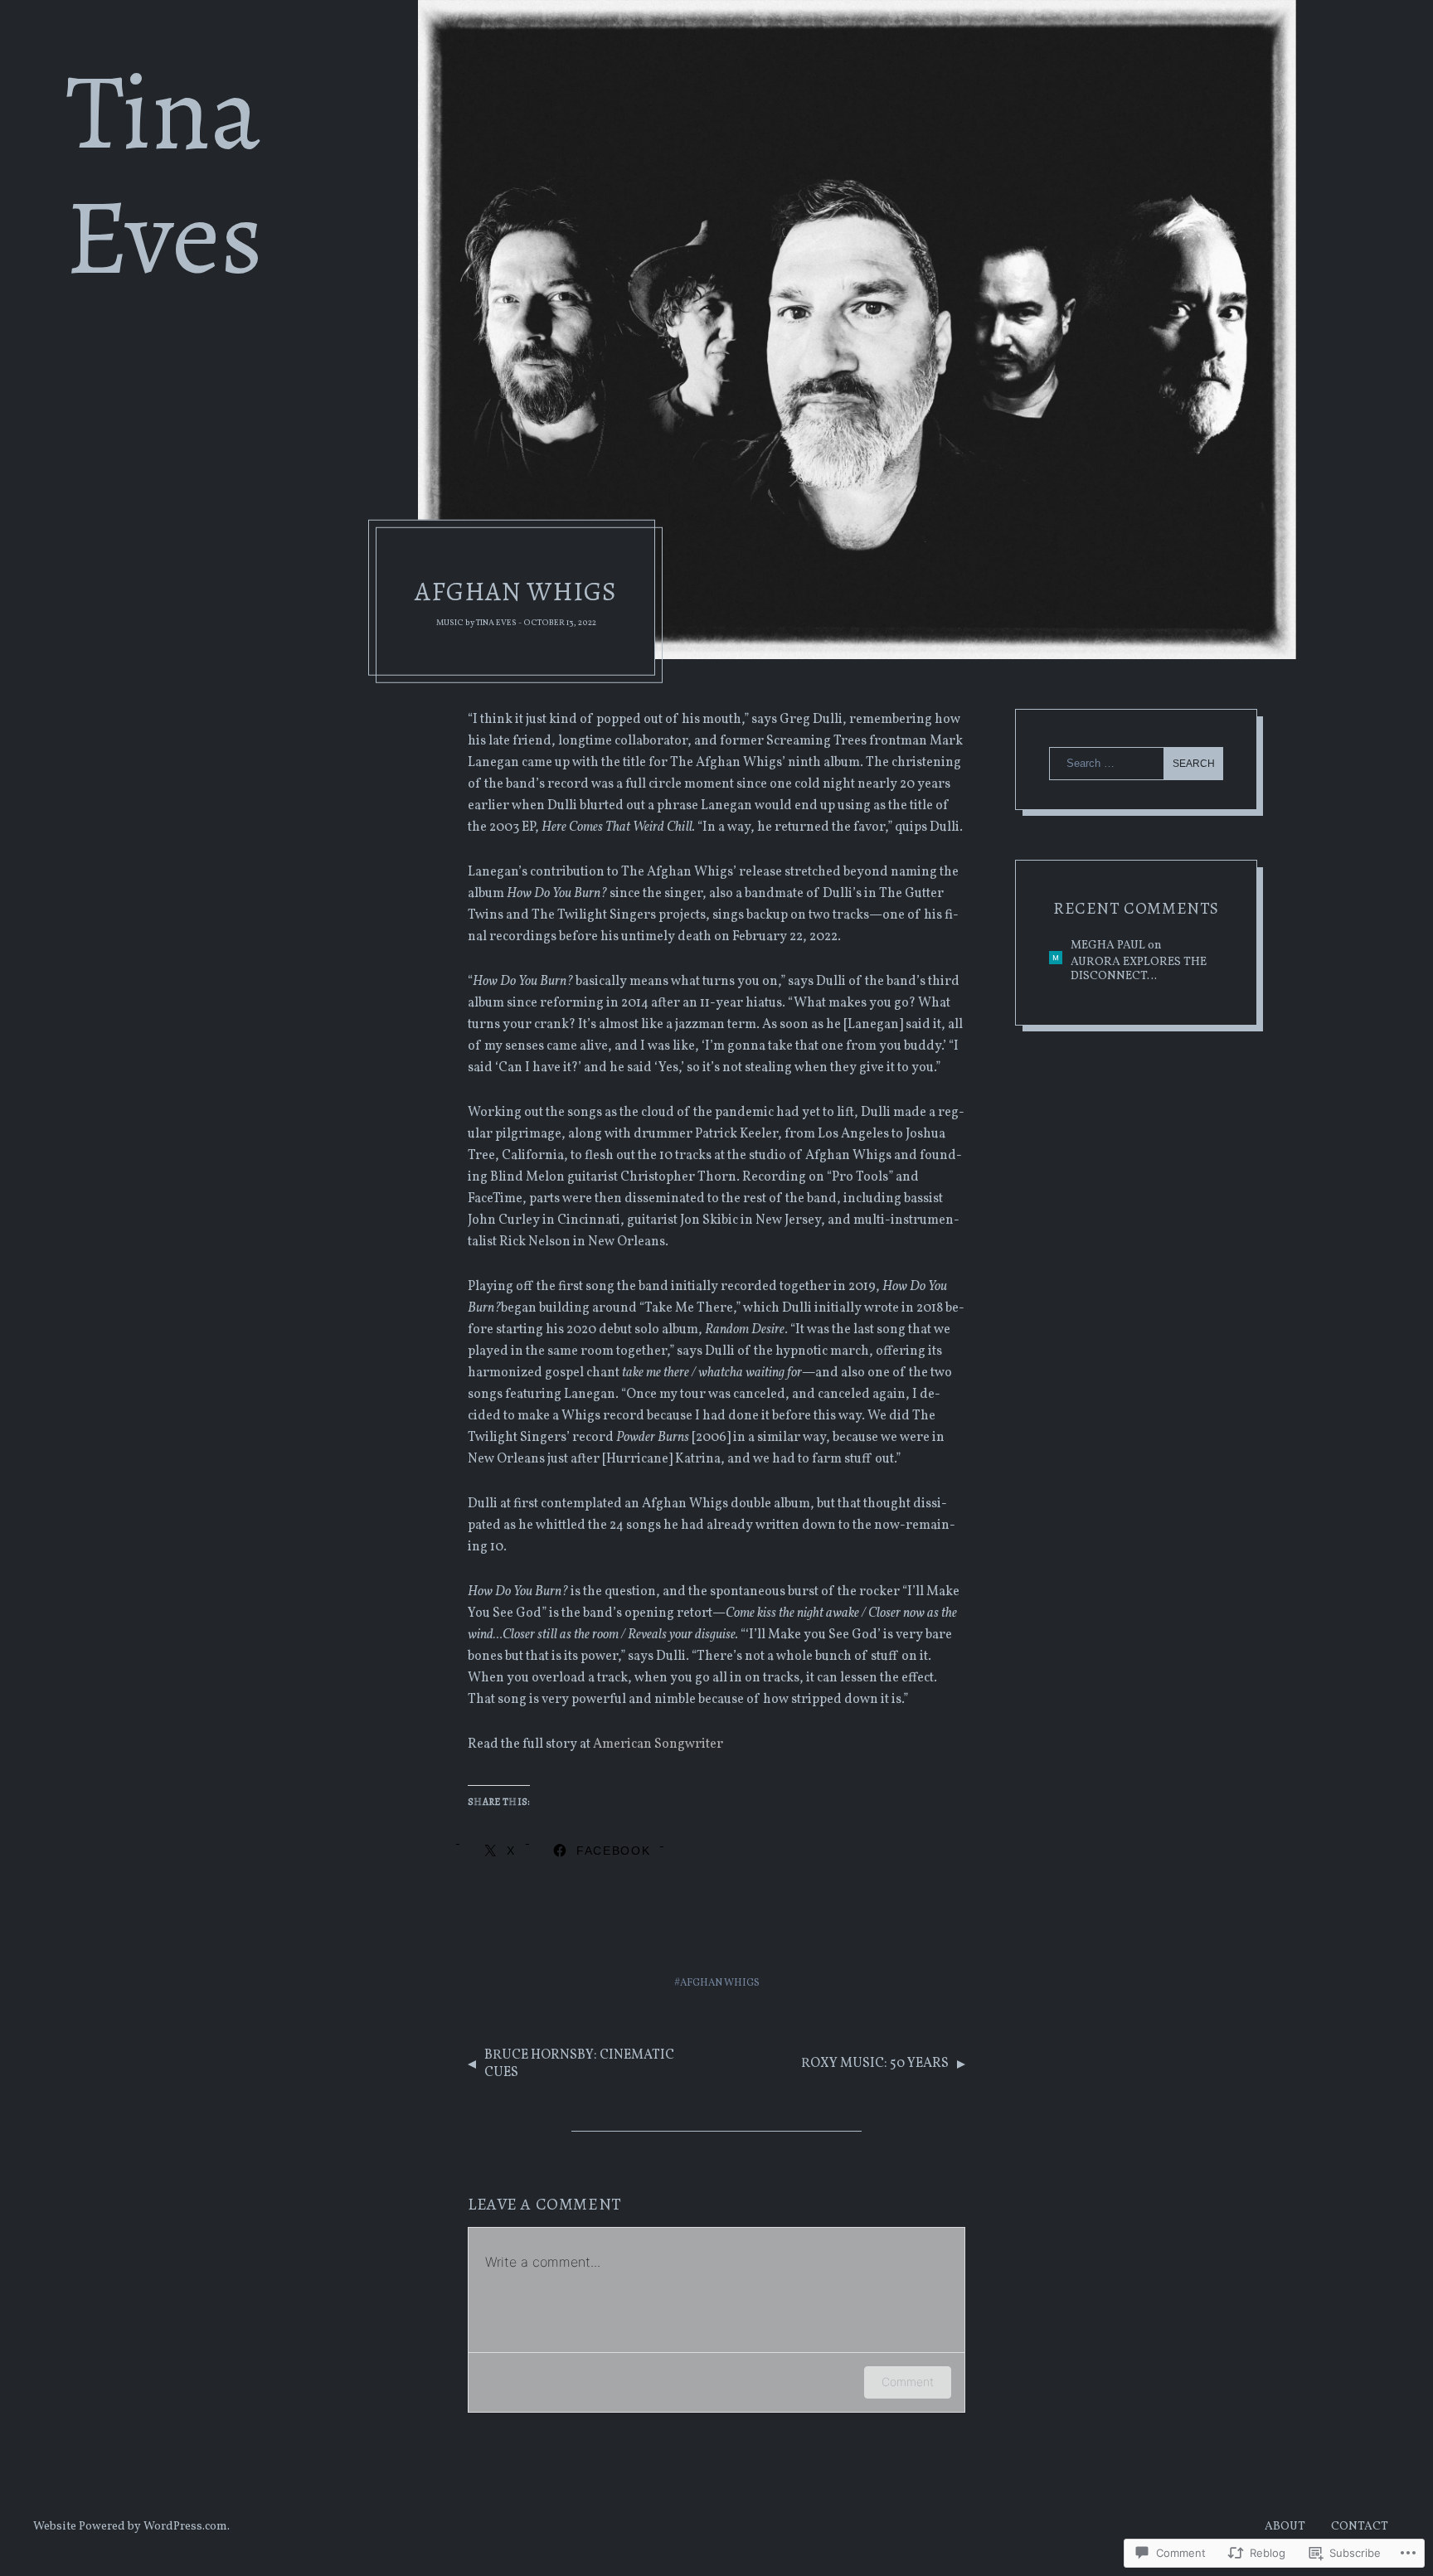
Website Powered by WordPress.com (130, 2527)
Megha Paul (1108, 946)
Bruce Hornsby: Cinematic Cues (579, 2064)
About (1285, 2527)
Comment (908, 2382)
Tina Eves (496, 623)
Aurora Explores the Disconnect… (1139, 970)
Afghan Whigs (720, 1983)
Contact (1360, 2527)
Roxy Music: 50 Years (875, 2064)
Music (450, 623)
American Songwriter (658, 1744)
